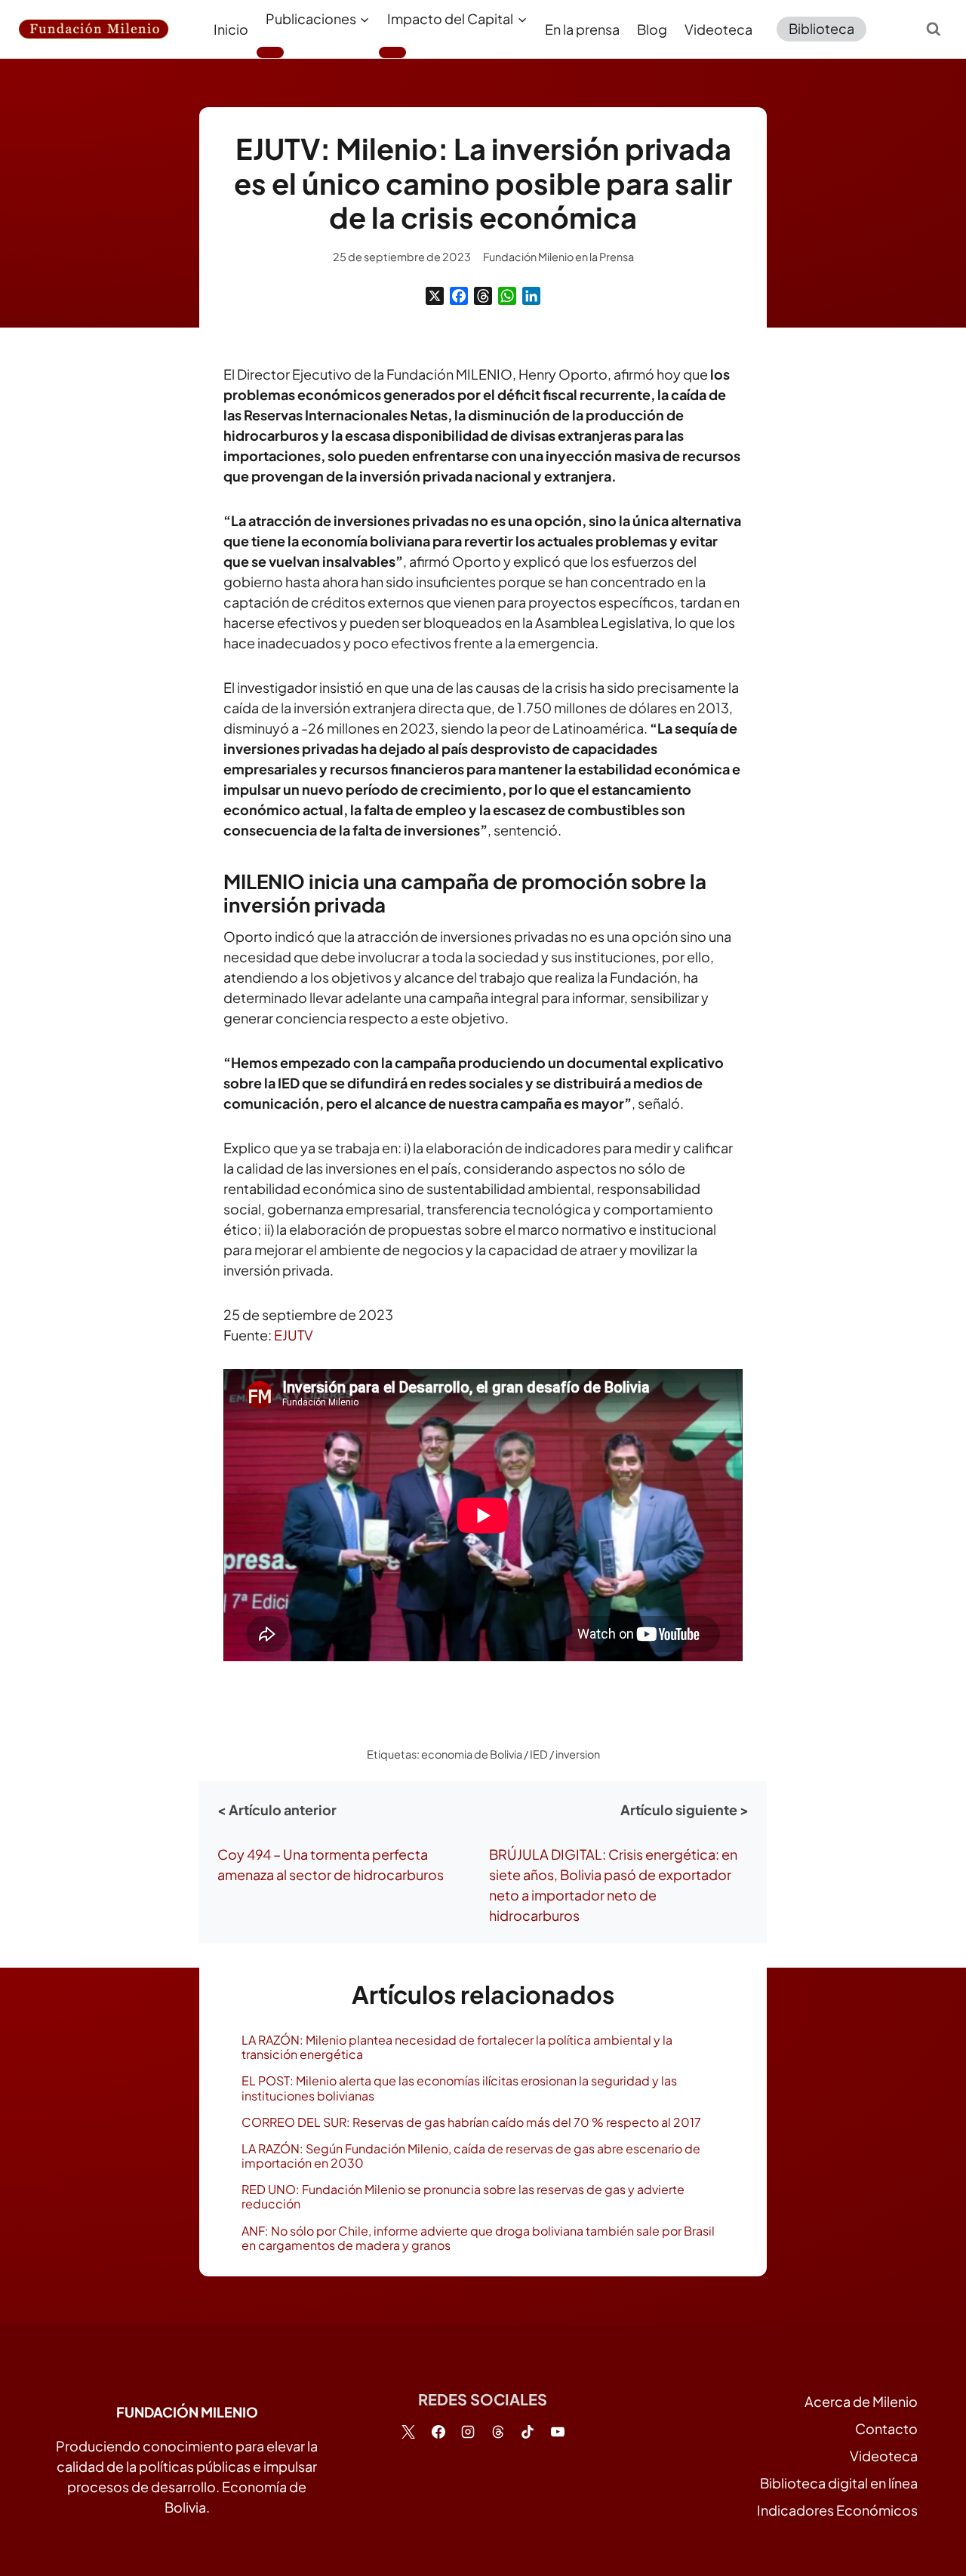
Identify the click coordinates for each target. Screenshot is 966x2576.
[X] (435, 296)
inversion (578, 1754)
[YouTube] (558, 2432)
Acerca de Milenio (861, 2401)
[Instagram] (468, 2432)
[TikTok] (528, 2432)
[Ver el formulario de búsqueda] (934, 29)
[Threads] (483, 296)
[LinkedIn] (531, 296)
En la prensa (582, 29)
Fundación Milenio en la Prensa (558, 257)
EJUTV (294, 1335)
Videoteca (718, 29)
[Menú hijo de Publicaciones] (270, 52)
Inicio (231, 29)
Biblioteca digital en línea (839, 2483)
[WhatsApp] (507, 296)
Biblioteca (821, 28)
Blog (652, 29)
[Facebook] (459, 296)
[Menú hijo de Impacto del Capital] (392, 52)
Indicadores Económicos (837, 2510)
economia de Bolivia (472, 1754)
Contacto (886, 2428)
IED (539, 1754)
